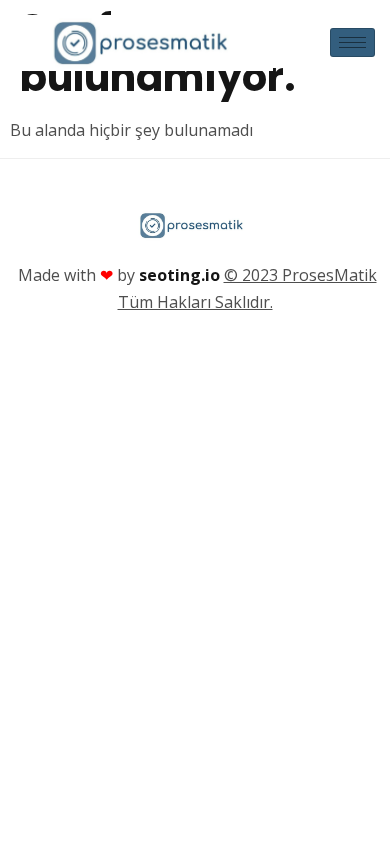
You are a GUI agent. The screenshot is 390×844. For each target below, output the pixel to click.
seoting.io (179, 275)
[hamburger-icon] (352, 42)
